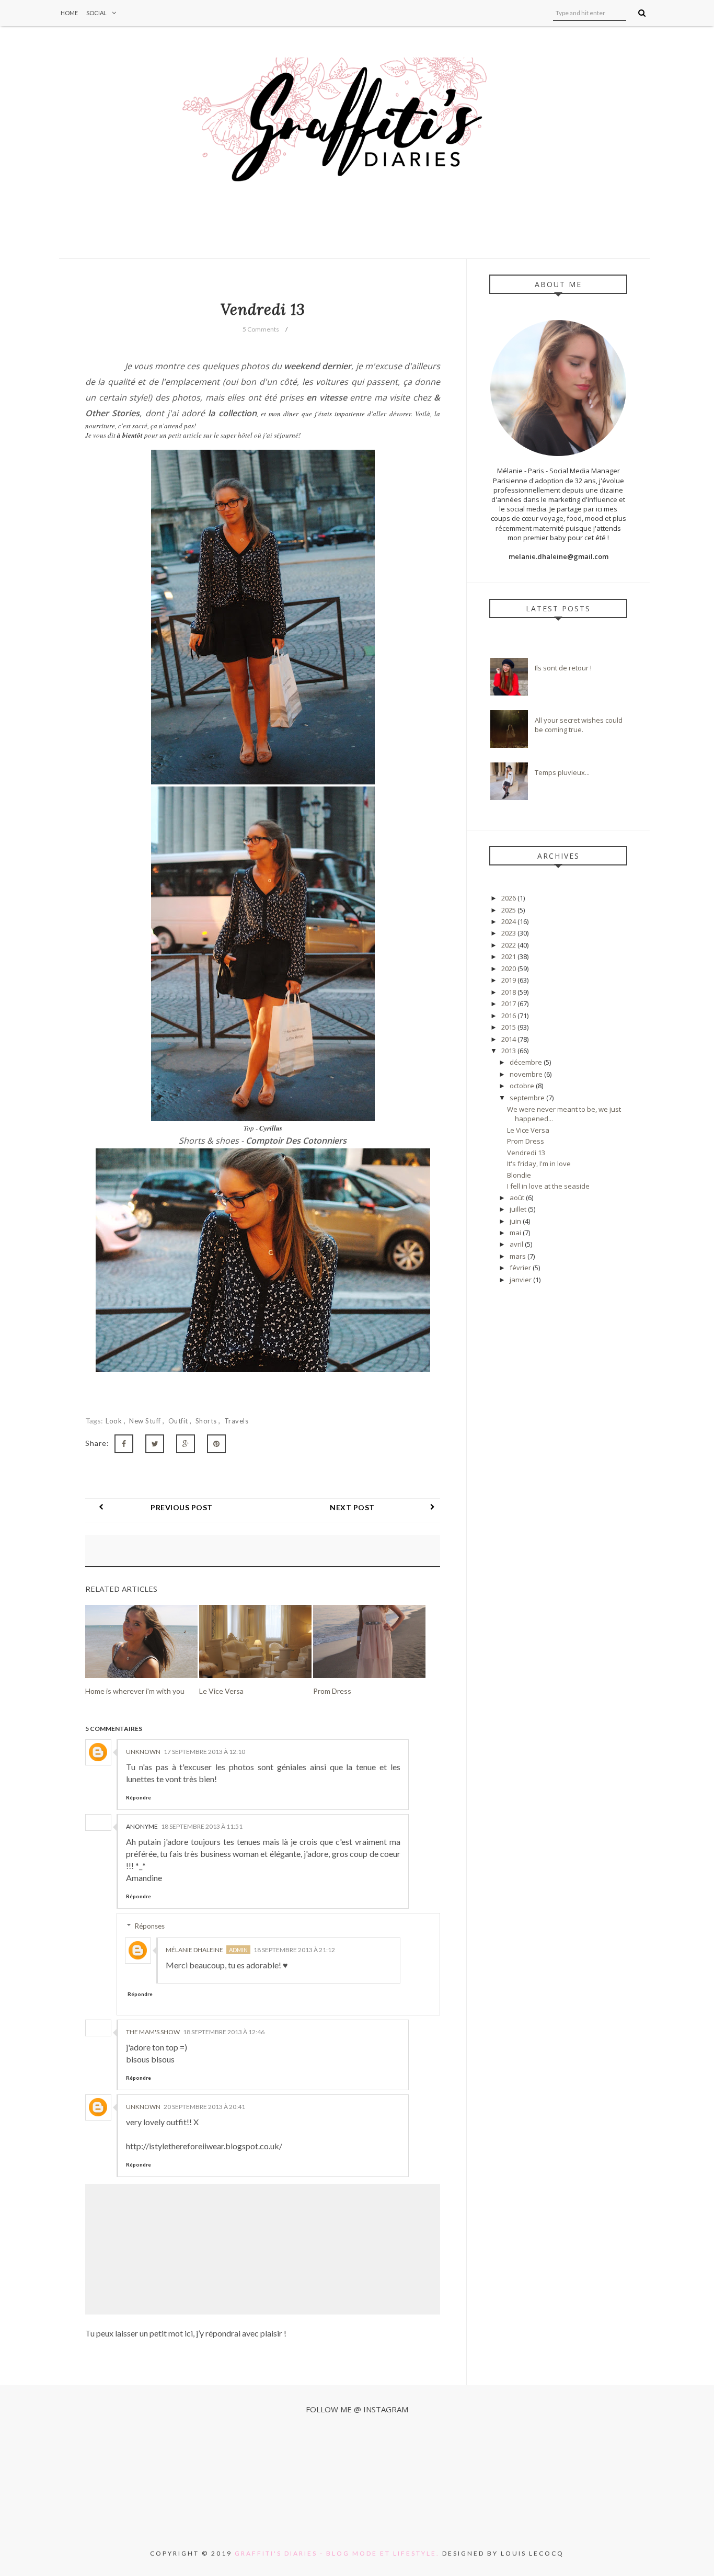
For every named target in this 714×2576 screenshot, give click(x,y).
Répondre (139, 1797)
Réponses (150, 1926)
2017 (509, 1004)
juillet (519, 1209)
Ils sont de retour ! (563, 668)
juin (516, 1221)
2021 (509, 956)
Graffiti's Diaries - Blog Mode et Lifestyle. (337, 2553)
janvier (521, 1280)
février (521, 1268)
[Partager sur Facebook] (124, 1444)
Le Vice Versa (528, 1130)
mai (516, 1233)
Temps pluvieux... (562, 772)
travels (237, 1421)
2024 (509, 921)
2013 (509, 1051)
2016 (509, 1016)
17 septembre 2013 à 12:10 (204, 1752)
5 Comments (261, 329)
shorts (207, 1421)
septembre (528, 1098)
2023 (509, 933)
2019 (509, 980)
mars (519, 1256)
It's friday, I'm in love (539, 1164)
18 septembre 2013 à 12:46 (224, 2032)
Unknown (143, 1752)
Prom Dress (526, 1141)
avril (517, 1244)
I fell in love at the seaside (548, 1186)
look (115, 1421)
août (518, 1198)
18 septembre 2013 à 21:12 (294, 1950)
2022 (509, 945)
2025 (509, 910)
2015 (509, 1027)
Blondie (519, 1175)
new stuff (146, 1421)
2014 (509, 1039)
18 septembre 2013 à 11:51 (202, 1826)
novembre (527, 1074)
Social (96, 13)
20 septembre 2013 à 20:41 (204, 2107)
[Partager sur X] (155, 1444)
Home (69, 13)
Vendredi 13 (526, 1153)
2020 (509, 968)
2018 (509, 992)
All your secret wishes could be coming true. (579, 725)
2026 (509, 898)
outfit (179, 1421)
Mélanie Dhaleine (194, 1950)
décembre (527, 1062)
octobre (523, 1086)
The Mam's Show (153, 2032)
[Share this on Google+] (186, 1444)
